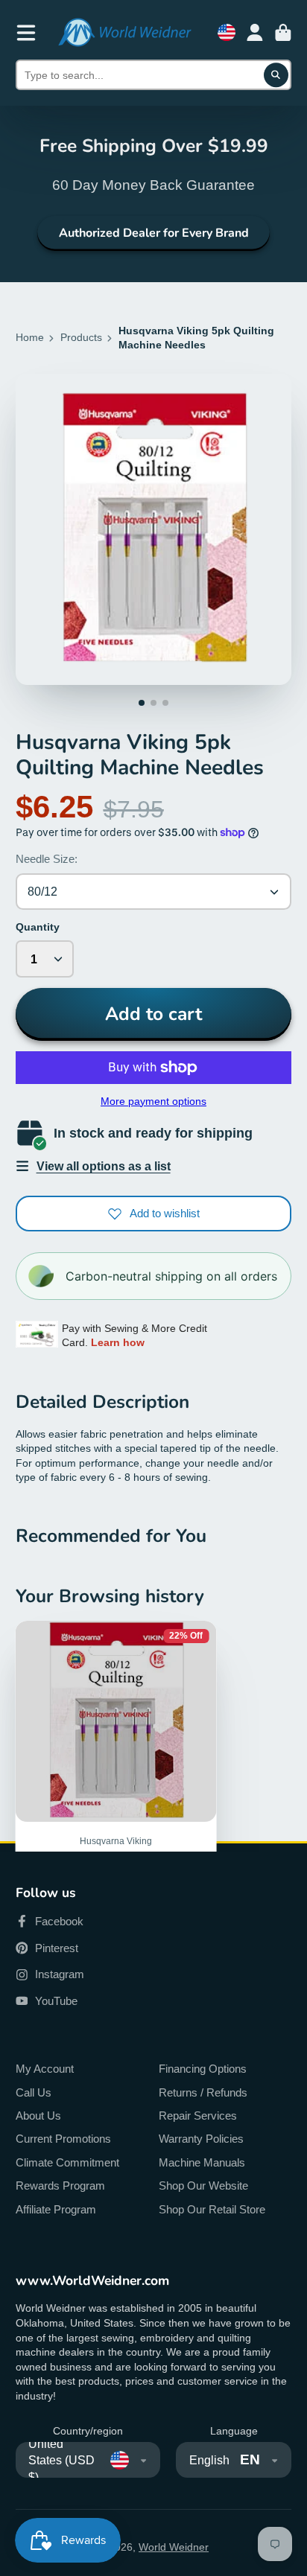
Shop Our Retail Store (212, 2209)
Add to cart (153, 1014)
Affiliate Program (56, 2209)
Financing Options (203, 2069)
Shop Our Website (203, 2186)
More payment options (153, 1101)
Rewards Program (60, 2186)
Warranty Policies (201, 2139)
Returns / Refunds (203, 2092)
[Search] (276, 75)
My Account (45, 2069)
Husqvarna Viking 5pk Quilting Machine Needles (116, 1798)
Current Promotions (63, 2139)
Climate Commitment (67, 2162)
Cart (283, 33)
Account (255, 33)
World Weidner (174, 2547)
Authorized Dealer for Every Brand (154, 233)
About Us (38, 2116)
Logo (124, 32)
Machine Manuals (202, 2162)
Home (30, 337)
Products (81, 337)
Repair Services (198, 2116)
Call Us (34, 2092)
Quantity (38, 927)
